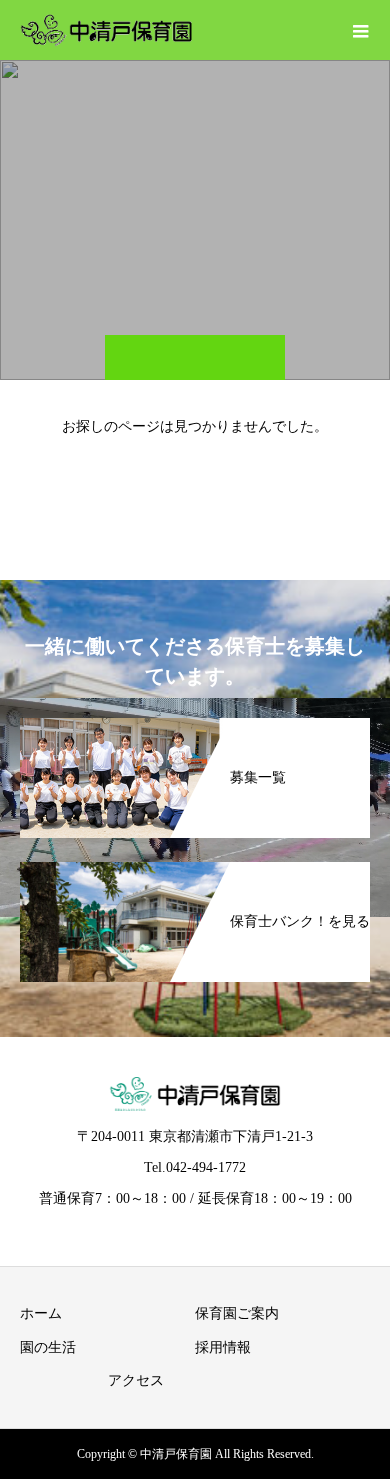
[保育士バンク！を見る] (195, 869)
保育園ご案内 (237, 1313)
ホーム (41, 1313)
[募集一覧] (195, 725)
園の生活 (48, 1347)
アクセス (136, 1380)
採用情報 (223, 1347)
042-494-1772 (206, 1167)
